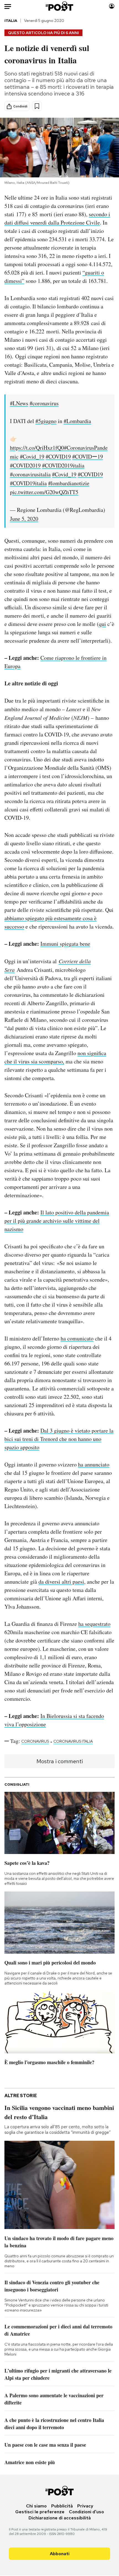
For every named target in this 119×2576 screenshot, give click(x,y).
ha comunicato (77, 1338)
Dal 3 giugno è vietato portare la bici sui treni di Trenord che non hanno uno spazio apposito (59, 1439)
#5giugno (46, 421)
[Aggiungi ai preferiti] (37, 106)
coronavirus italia (73, 1741)
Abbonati (60, 2554)
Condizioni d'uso (86, 2512)
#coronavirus (44, 403)
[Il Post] (60, 6)
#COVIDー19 (88, 456)
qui (102, 624)
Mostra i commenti (60, 1761)
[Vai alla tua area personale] (112, 6)
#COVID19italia (28, 483)
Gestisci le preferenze (40, 2512)
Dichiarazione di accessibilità (60, 2518)
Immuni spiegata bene (65, 944)
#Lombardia (77, 421)
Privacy (85, 2506)
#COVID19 (58, 456)
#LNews (19, 403)
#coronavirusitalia (30, 474)
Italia (11, 21)
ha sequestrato (94, 1624)
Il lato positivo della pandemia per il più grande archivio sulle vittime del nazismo (57, 1221)
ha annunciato (94, 1464)
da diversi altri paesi (61, 1582)
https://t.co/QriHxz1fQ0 (37, 448)
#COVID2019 (25, 465)
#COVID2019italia (63, 465)
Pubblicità (62, 2506)
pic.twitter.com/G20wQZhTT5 (44, 492)
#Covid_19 (32, 456)
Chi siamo (36, 2506)
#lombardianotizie (69, 483)
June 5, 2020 (24, 519)
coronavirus (35, 1741)
